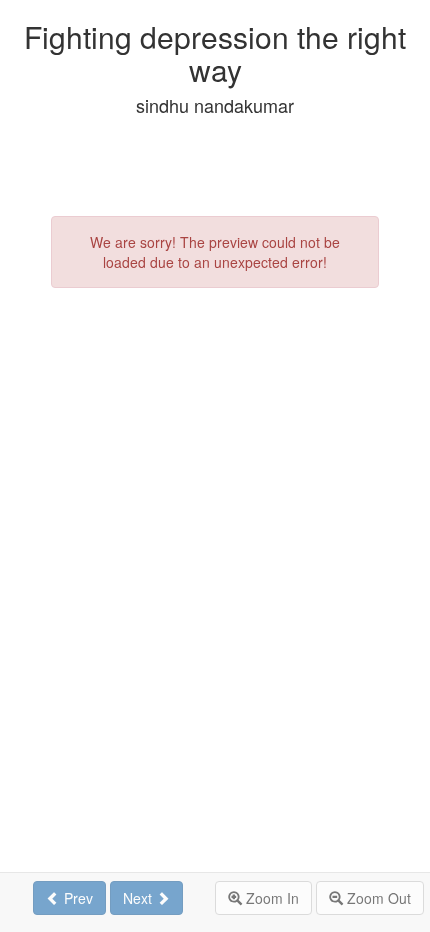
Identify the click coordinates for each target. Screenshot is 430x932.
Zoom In (270, 898)
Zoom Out (377, 898)
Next (139, 898)
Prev (76, 898)
